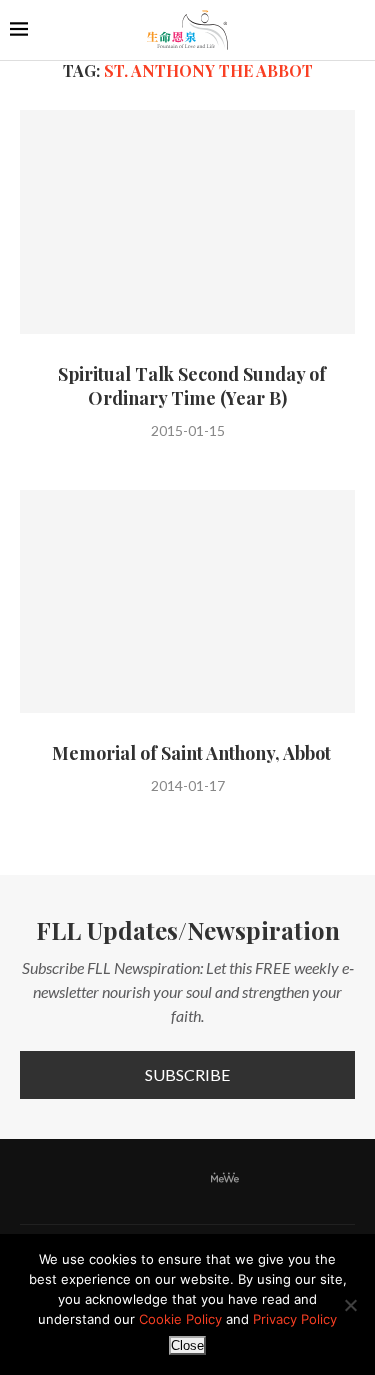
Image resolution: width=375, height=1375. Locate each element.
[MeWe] (225, 1181)
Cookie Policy (180, 1319)
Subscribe (187, 1074)
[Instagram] (167, 1179)
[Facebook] (117, 1179)
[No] (350, 1305)
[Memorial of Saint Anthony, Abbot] (187, 601)
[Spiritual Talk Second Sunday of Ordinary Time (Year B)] (187, 221)
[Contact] (258, 1179)
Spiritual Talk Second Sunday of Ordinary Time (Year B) (188, 386)
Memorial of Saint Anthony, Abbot (187, 753)
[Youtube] (192, 1179)
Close (187, 1345)
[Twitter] (142, 1179)
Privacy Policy (295, 1319)
